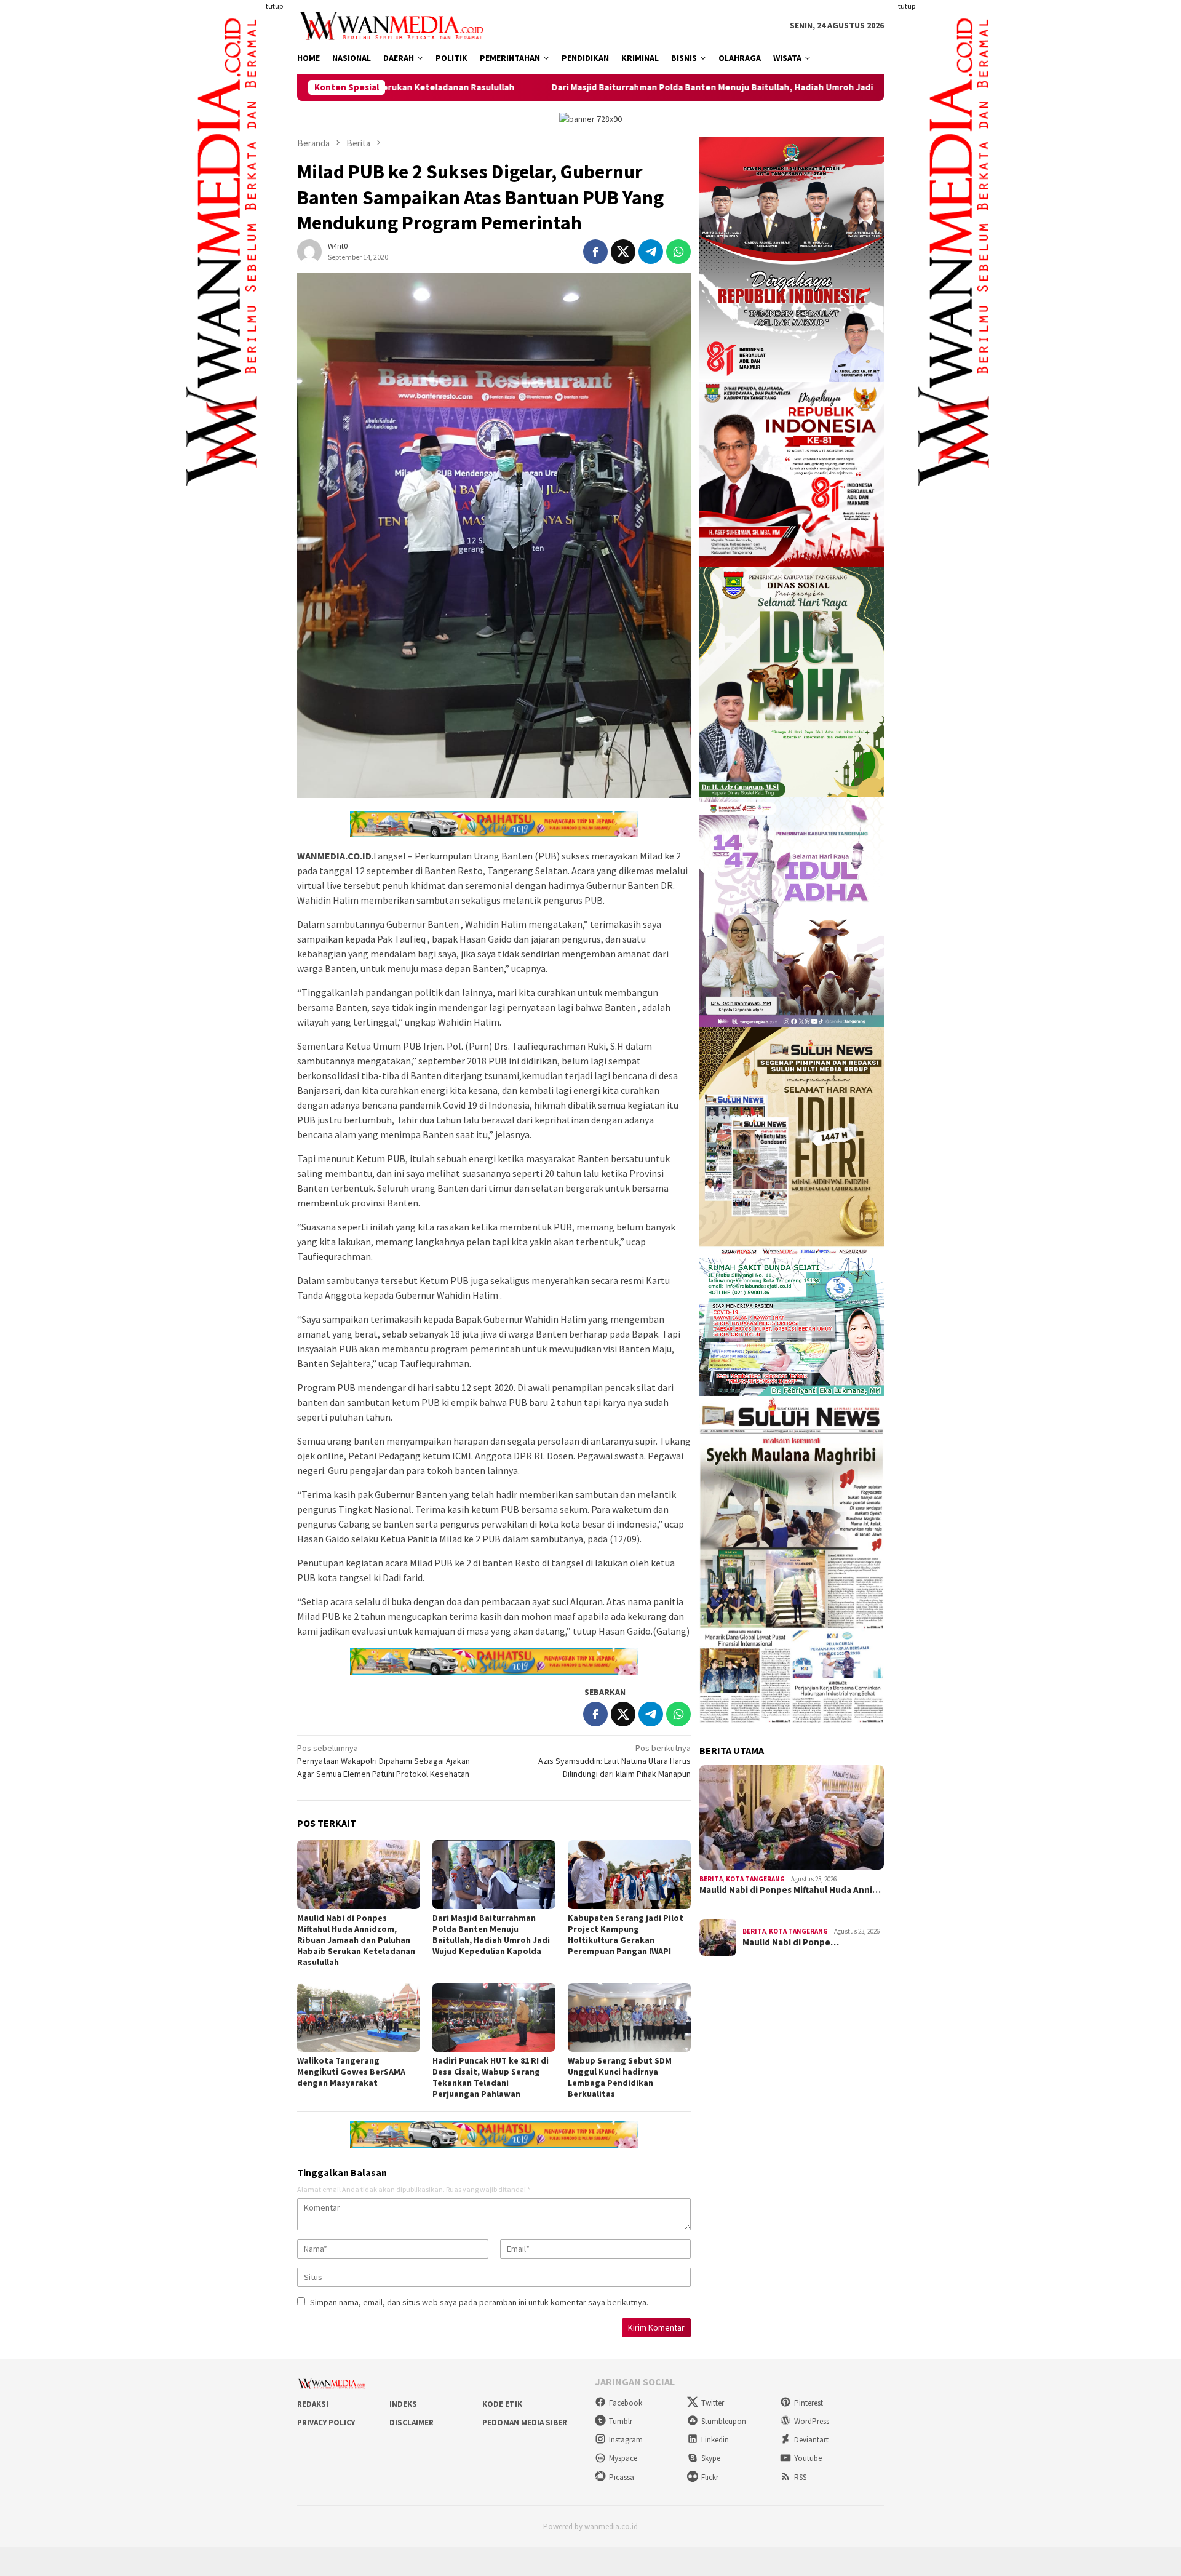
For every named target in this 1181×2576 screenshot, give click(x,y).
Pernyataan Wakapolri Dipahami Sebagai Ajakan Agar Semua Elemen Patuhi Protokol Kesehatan (384, 1761)
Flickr (710, 2477)
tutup (274, 6)
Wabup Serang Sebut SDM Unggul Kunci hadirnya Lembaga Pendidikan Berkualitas (620, 2077)
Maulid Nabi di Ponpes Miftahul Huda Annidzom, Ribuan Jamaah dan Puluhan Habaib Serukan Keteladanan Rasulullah (356, 1940)
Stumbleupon (724, 2421)
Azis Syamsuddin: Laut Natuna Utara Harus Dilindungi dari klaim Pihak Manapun (614, 1761)
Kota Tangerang (755, 1879)
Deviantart (811, 2440)
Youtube (808, 2458)
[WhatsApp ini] (678, 252)
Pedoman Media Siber (525, 2422)
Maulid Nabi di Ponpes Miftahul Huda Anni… (790, 1890)
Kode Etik (502, 2404)
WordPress (812, 2421)
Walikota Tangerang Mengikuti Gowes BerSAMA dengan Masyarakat (351, 2072)
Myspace (623, 2458)
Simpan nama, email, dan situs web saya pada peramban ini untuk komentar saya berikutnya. (479, 2302)
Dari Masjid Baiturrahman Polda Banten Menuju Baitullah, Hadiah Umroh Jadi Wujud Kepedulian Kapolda (610, 87)
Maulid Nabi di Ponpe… (791, 1942)
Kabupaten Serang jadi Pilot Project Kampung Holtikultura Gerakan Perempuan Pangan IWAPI (626, 1934)
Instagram (626, 2440)
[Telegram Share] (651, 252)
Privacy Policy (326, 2422)
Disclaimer (412, 2422)
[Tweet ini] (623, 252)
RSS (800, 2477)
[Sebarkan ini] (595, 252)
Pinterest (809, 2403)
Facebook (626, 2403)
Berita (711, 1879)
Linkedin (715, 2440)
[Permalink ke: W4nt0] (309, 250)
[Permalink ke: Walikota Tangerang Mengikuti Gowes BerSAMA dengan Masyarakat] (359, 2017)
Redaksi (313, 2404)
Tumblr (621, 2421)
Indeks (403, 2404)
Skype (711, 2458)
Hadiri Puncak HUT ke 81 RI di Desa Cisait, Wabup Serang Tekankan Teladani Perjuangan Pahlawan (491, 2077)
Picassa (622, 2477)
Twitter (713, 2403)
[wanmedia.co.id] (394, 25)
